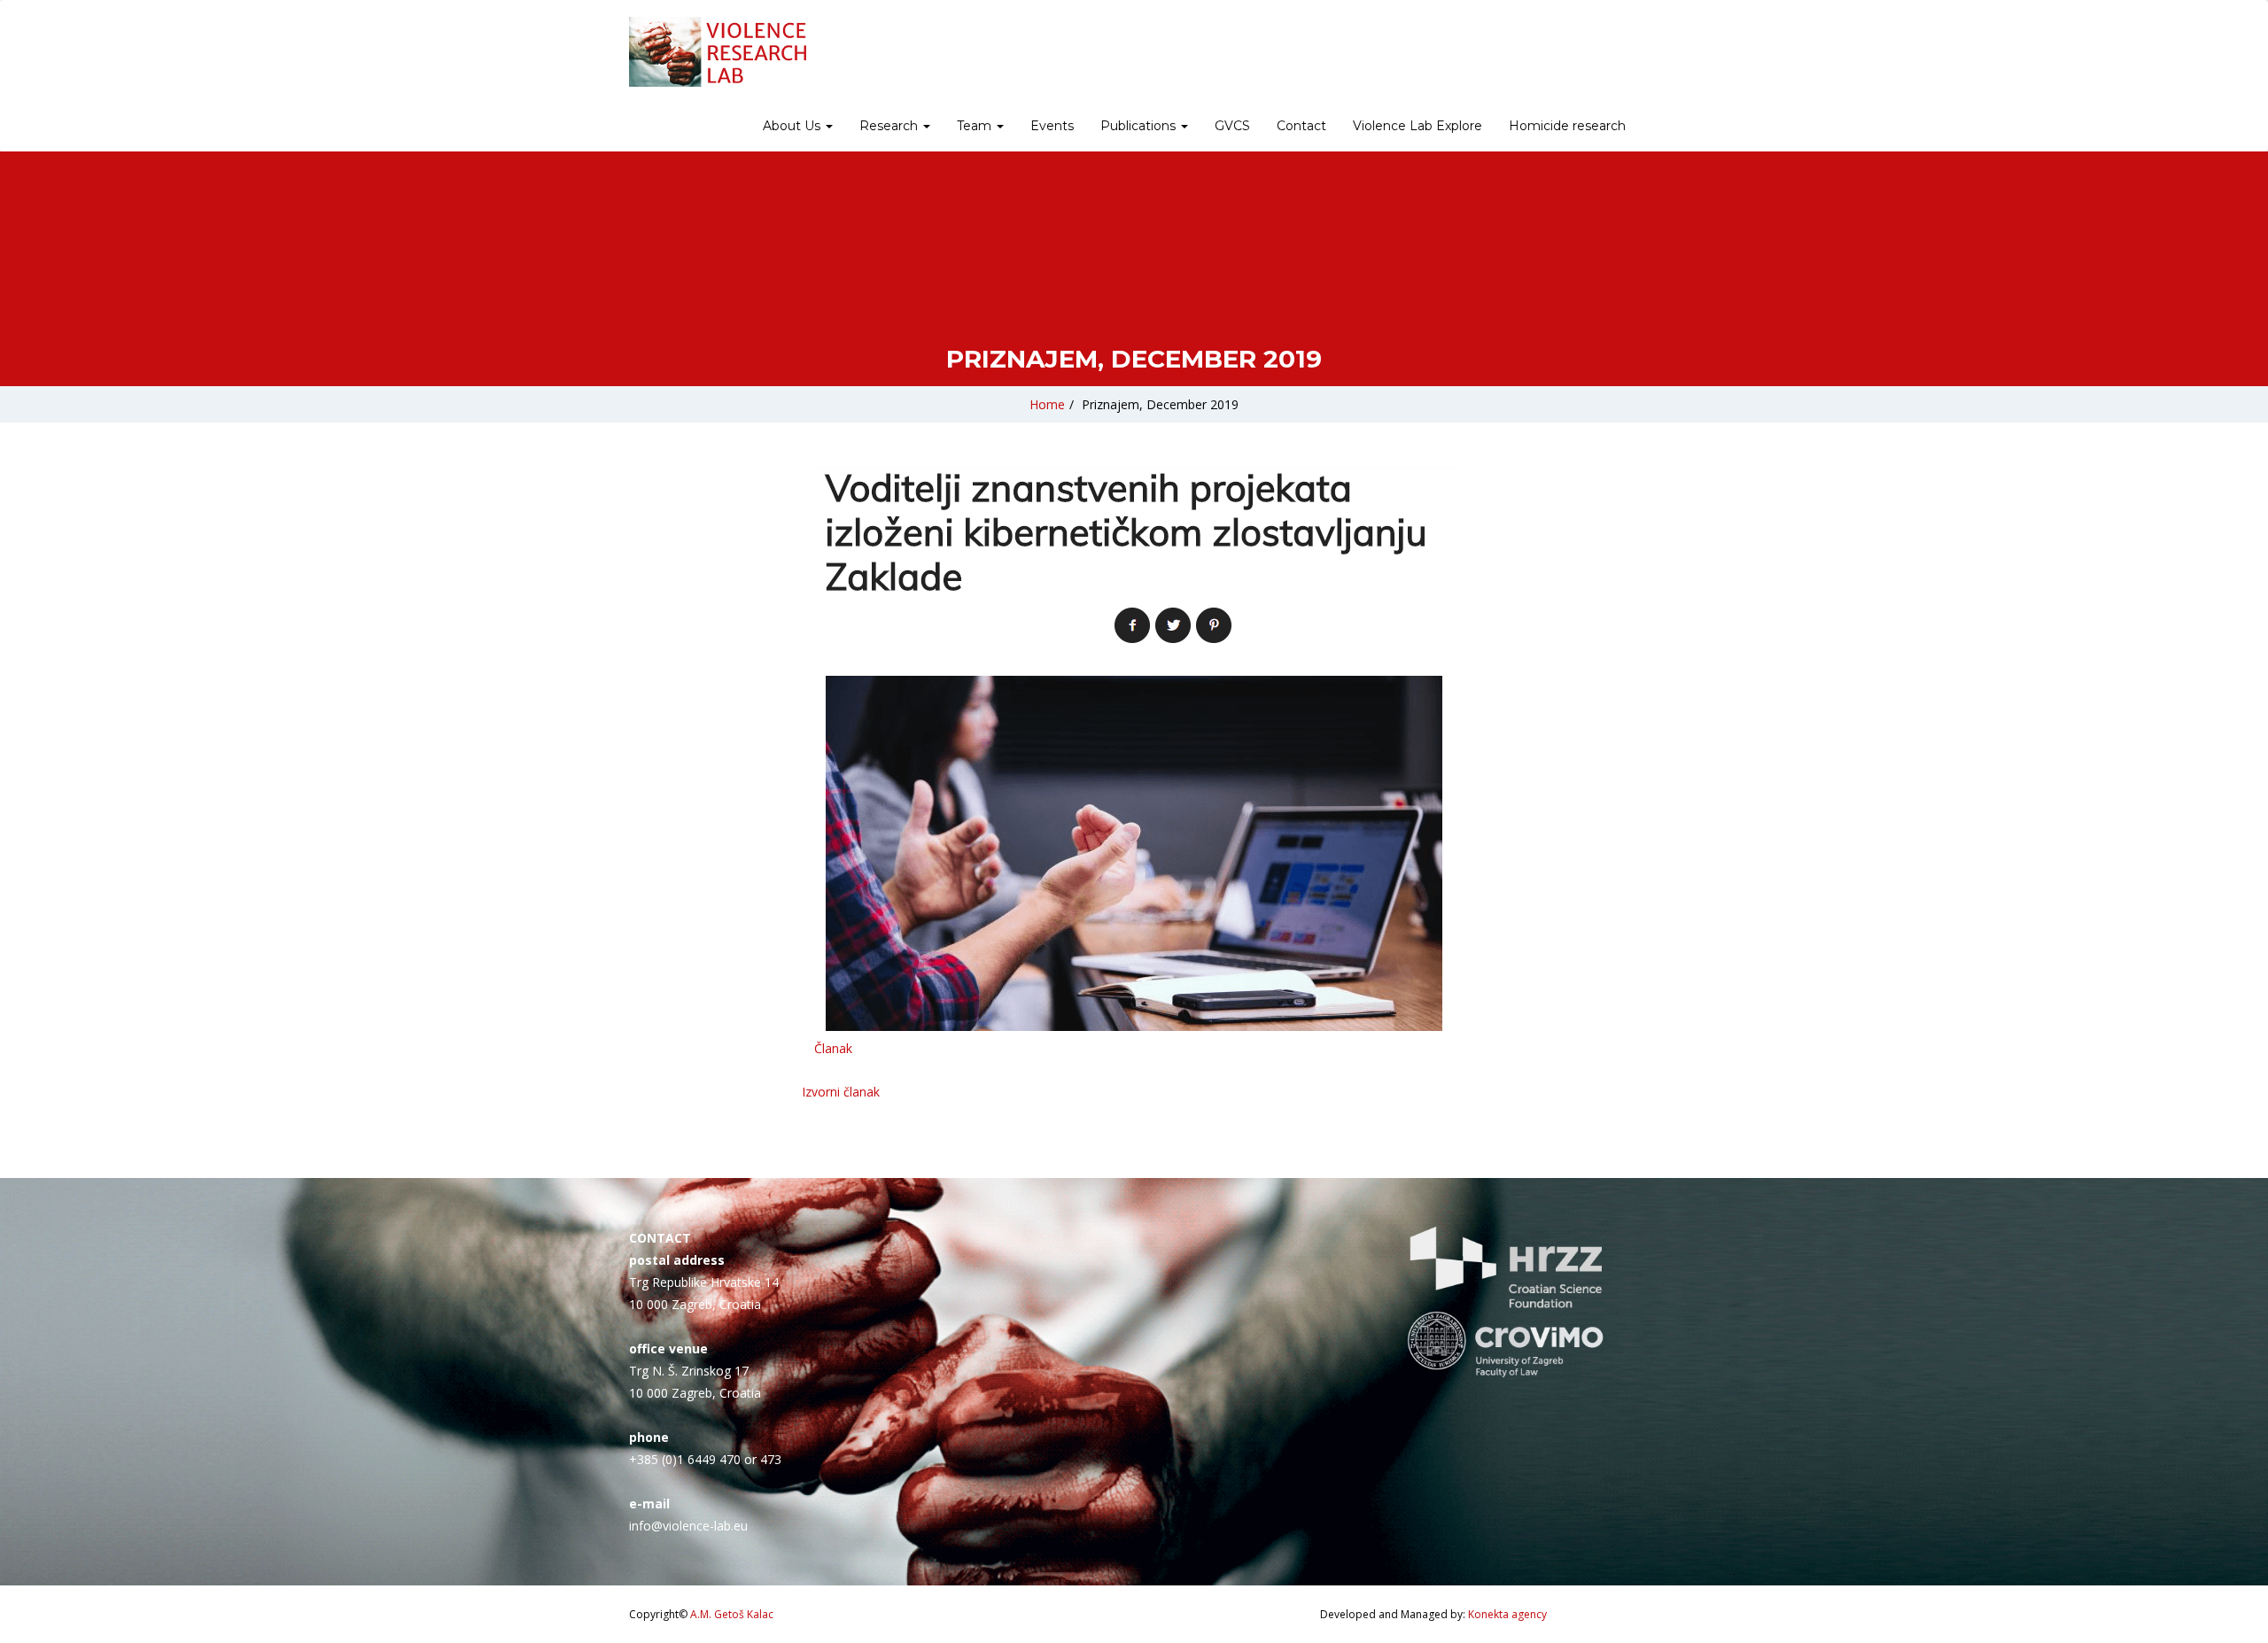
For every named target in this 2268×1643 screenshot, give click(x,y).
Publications (1140, 126)
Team (976, 126)
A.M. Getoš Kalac (732, 1614)
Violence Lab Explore (1417, 126)
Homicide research (1567, 126)
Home (1047, 404)
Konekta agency (1507, 1614)
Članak (833, 1048)
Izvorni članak (841, 1092)
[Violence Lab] (718, 52)
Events (1052, 126)
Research (890, 126)
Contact (1301, 126)
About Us (793, 126)
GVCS (1232, 126)
